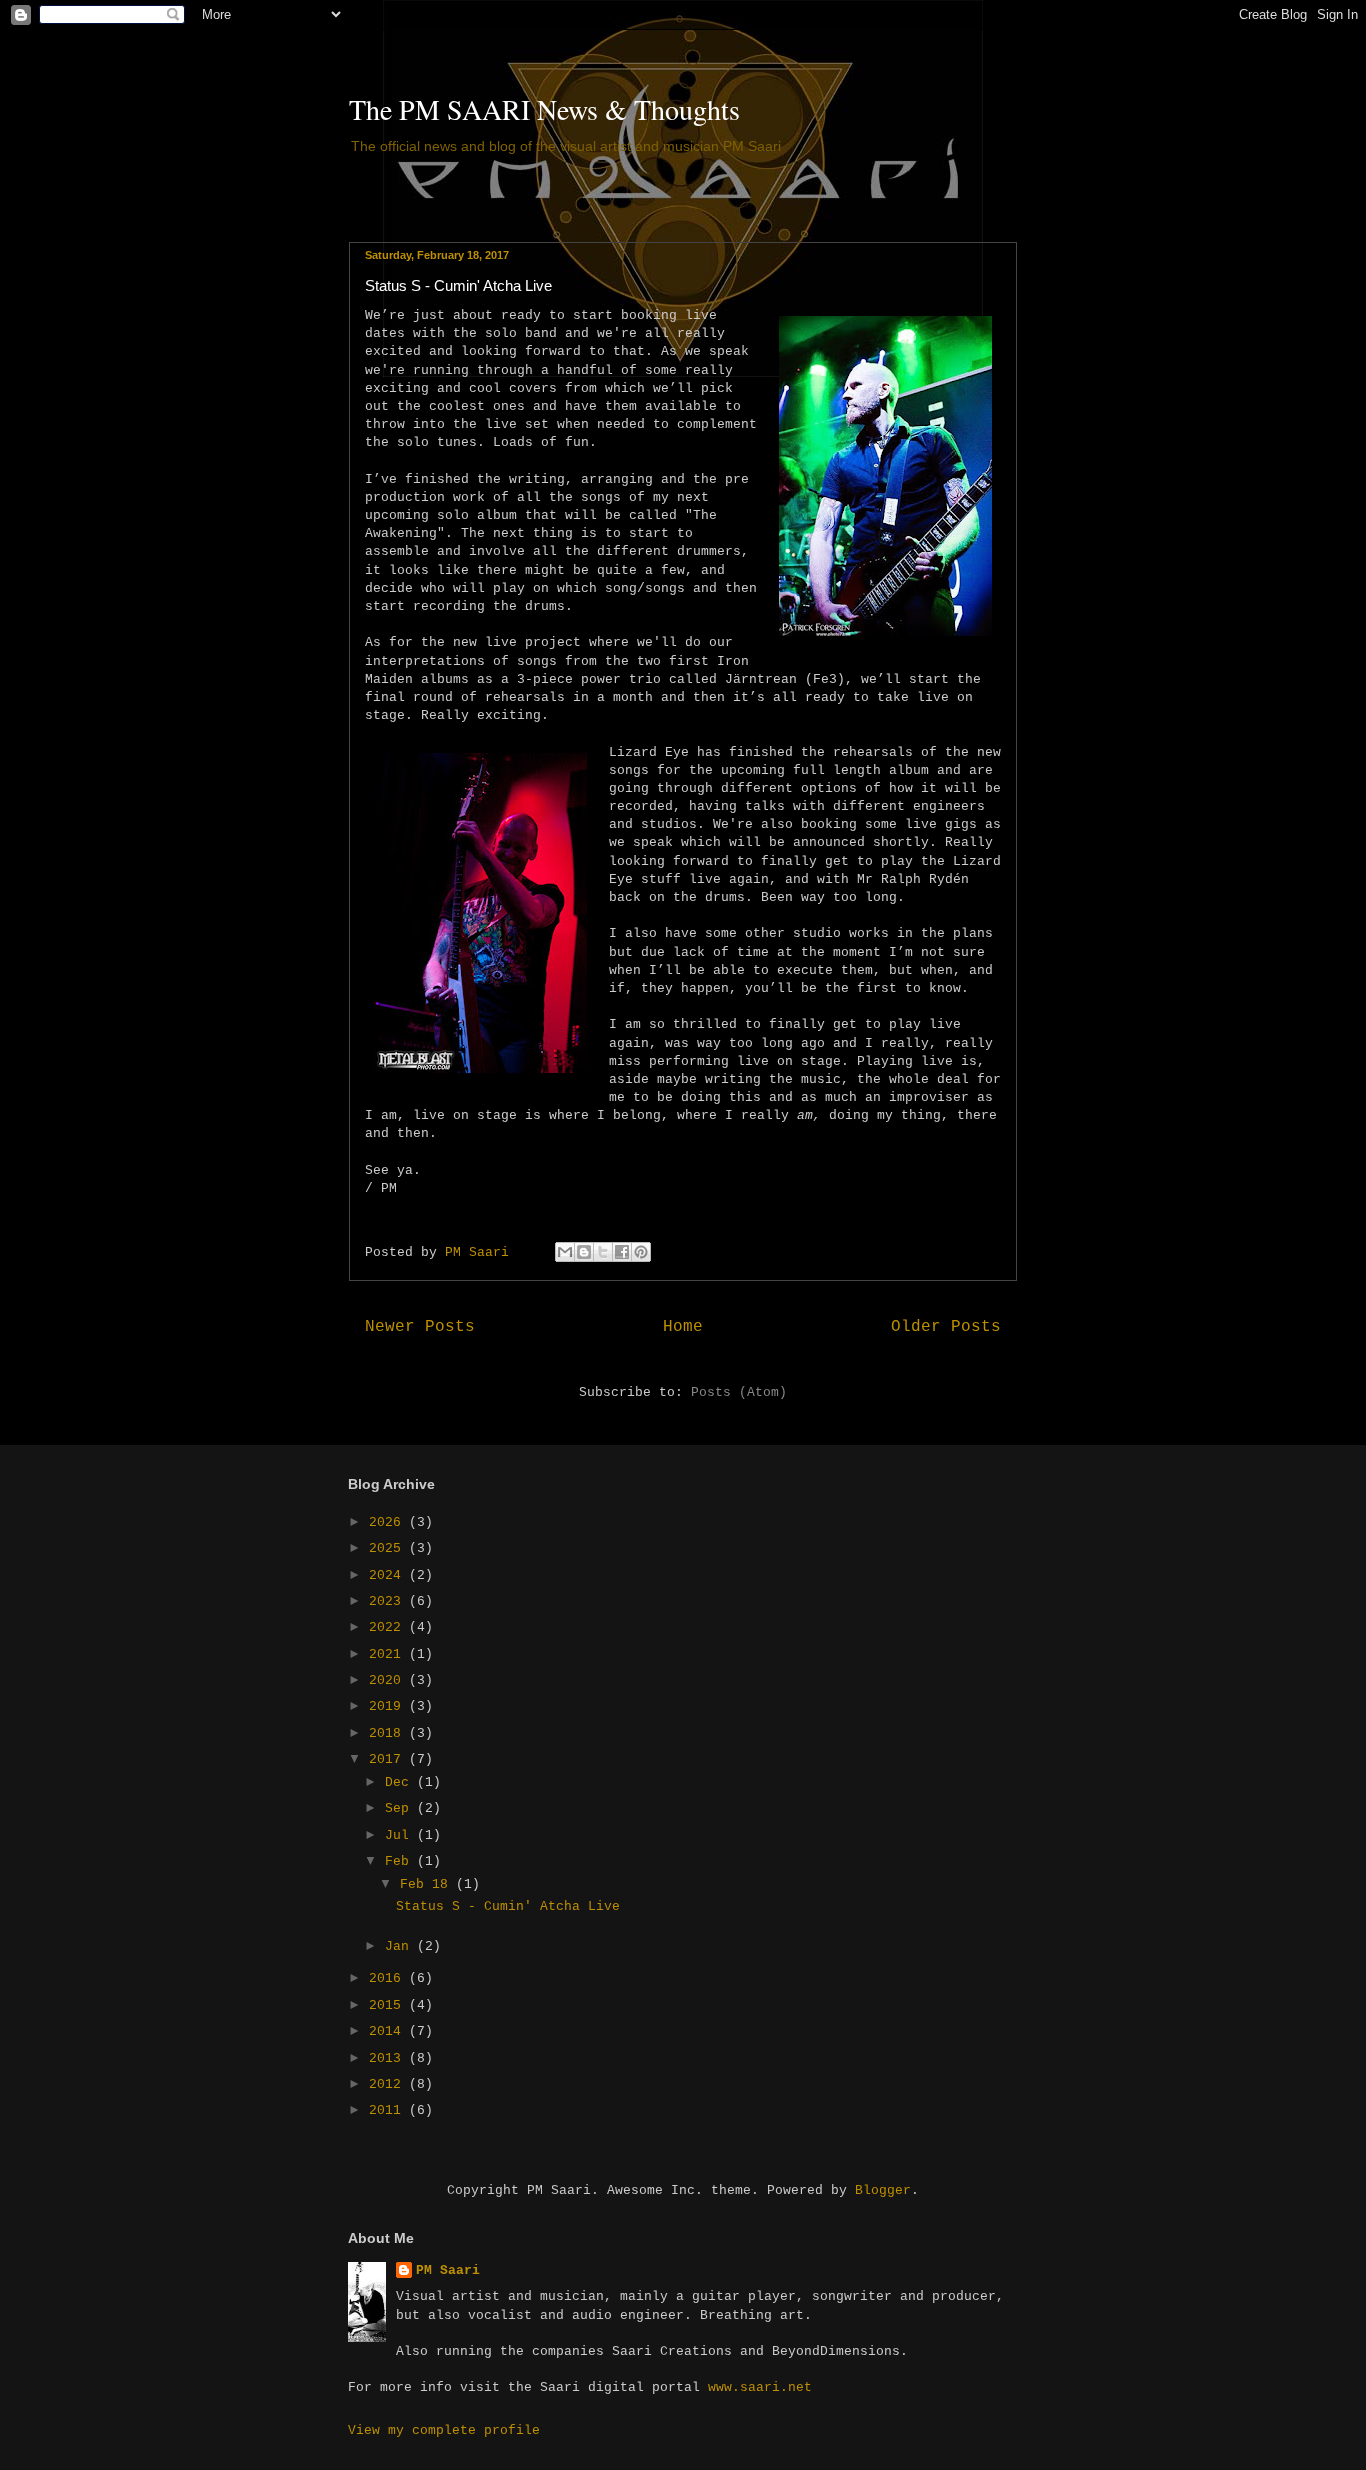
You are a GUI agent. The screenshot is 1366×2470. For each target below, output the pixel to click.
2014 (389, 2031)
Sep (401, 1808)
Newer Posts (420, 1327)
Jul (401, 1835)
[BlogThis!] (584, 1252)
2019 (389, 1706)
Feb (401, 1861)
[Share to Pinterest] (641, 1252)
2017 (389, 1759)
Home (683, 1327)
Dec (401, 1782)
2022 (389, 1627)
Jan (401, 1946)
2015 (389, 2005)
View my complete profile (444, 2430)
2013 (389, 2058)
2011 (389, 2110)
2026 (389, 1522)
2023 (389, 1601)
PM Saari (448, 2270)
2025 (389, 1548)
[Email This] (565, 1252)
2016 (389, 1978)
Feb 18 (428, 1884)
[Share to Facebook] (622, 1252)
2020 (389, 1680)
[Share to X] (603, 1252)
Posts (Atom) (739, 1392)
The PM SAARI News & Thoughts (544, 109)
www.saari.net (760, 2387)
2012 (389, 2084)
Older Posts (946, 1327)
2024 (389, 1575)
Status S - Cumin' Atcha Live (458, 285)
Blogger (883, 2190)
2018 (389, 1733)
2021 (389, 1654)
